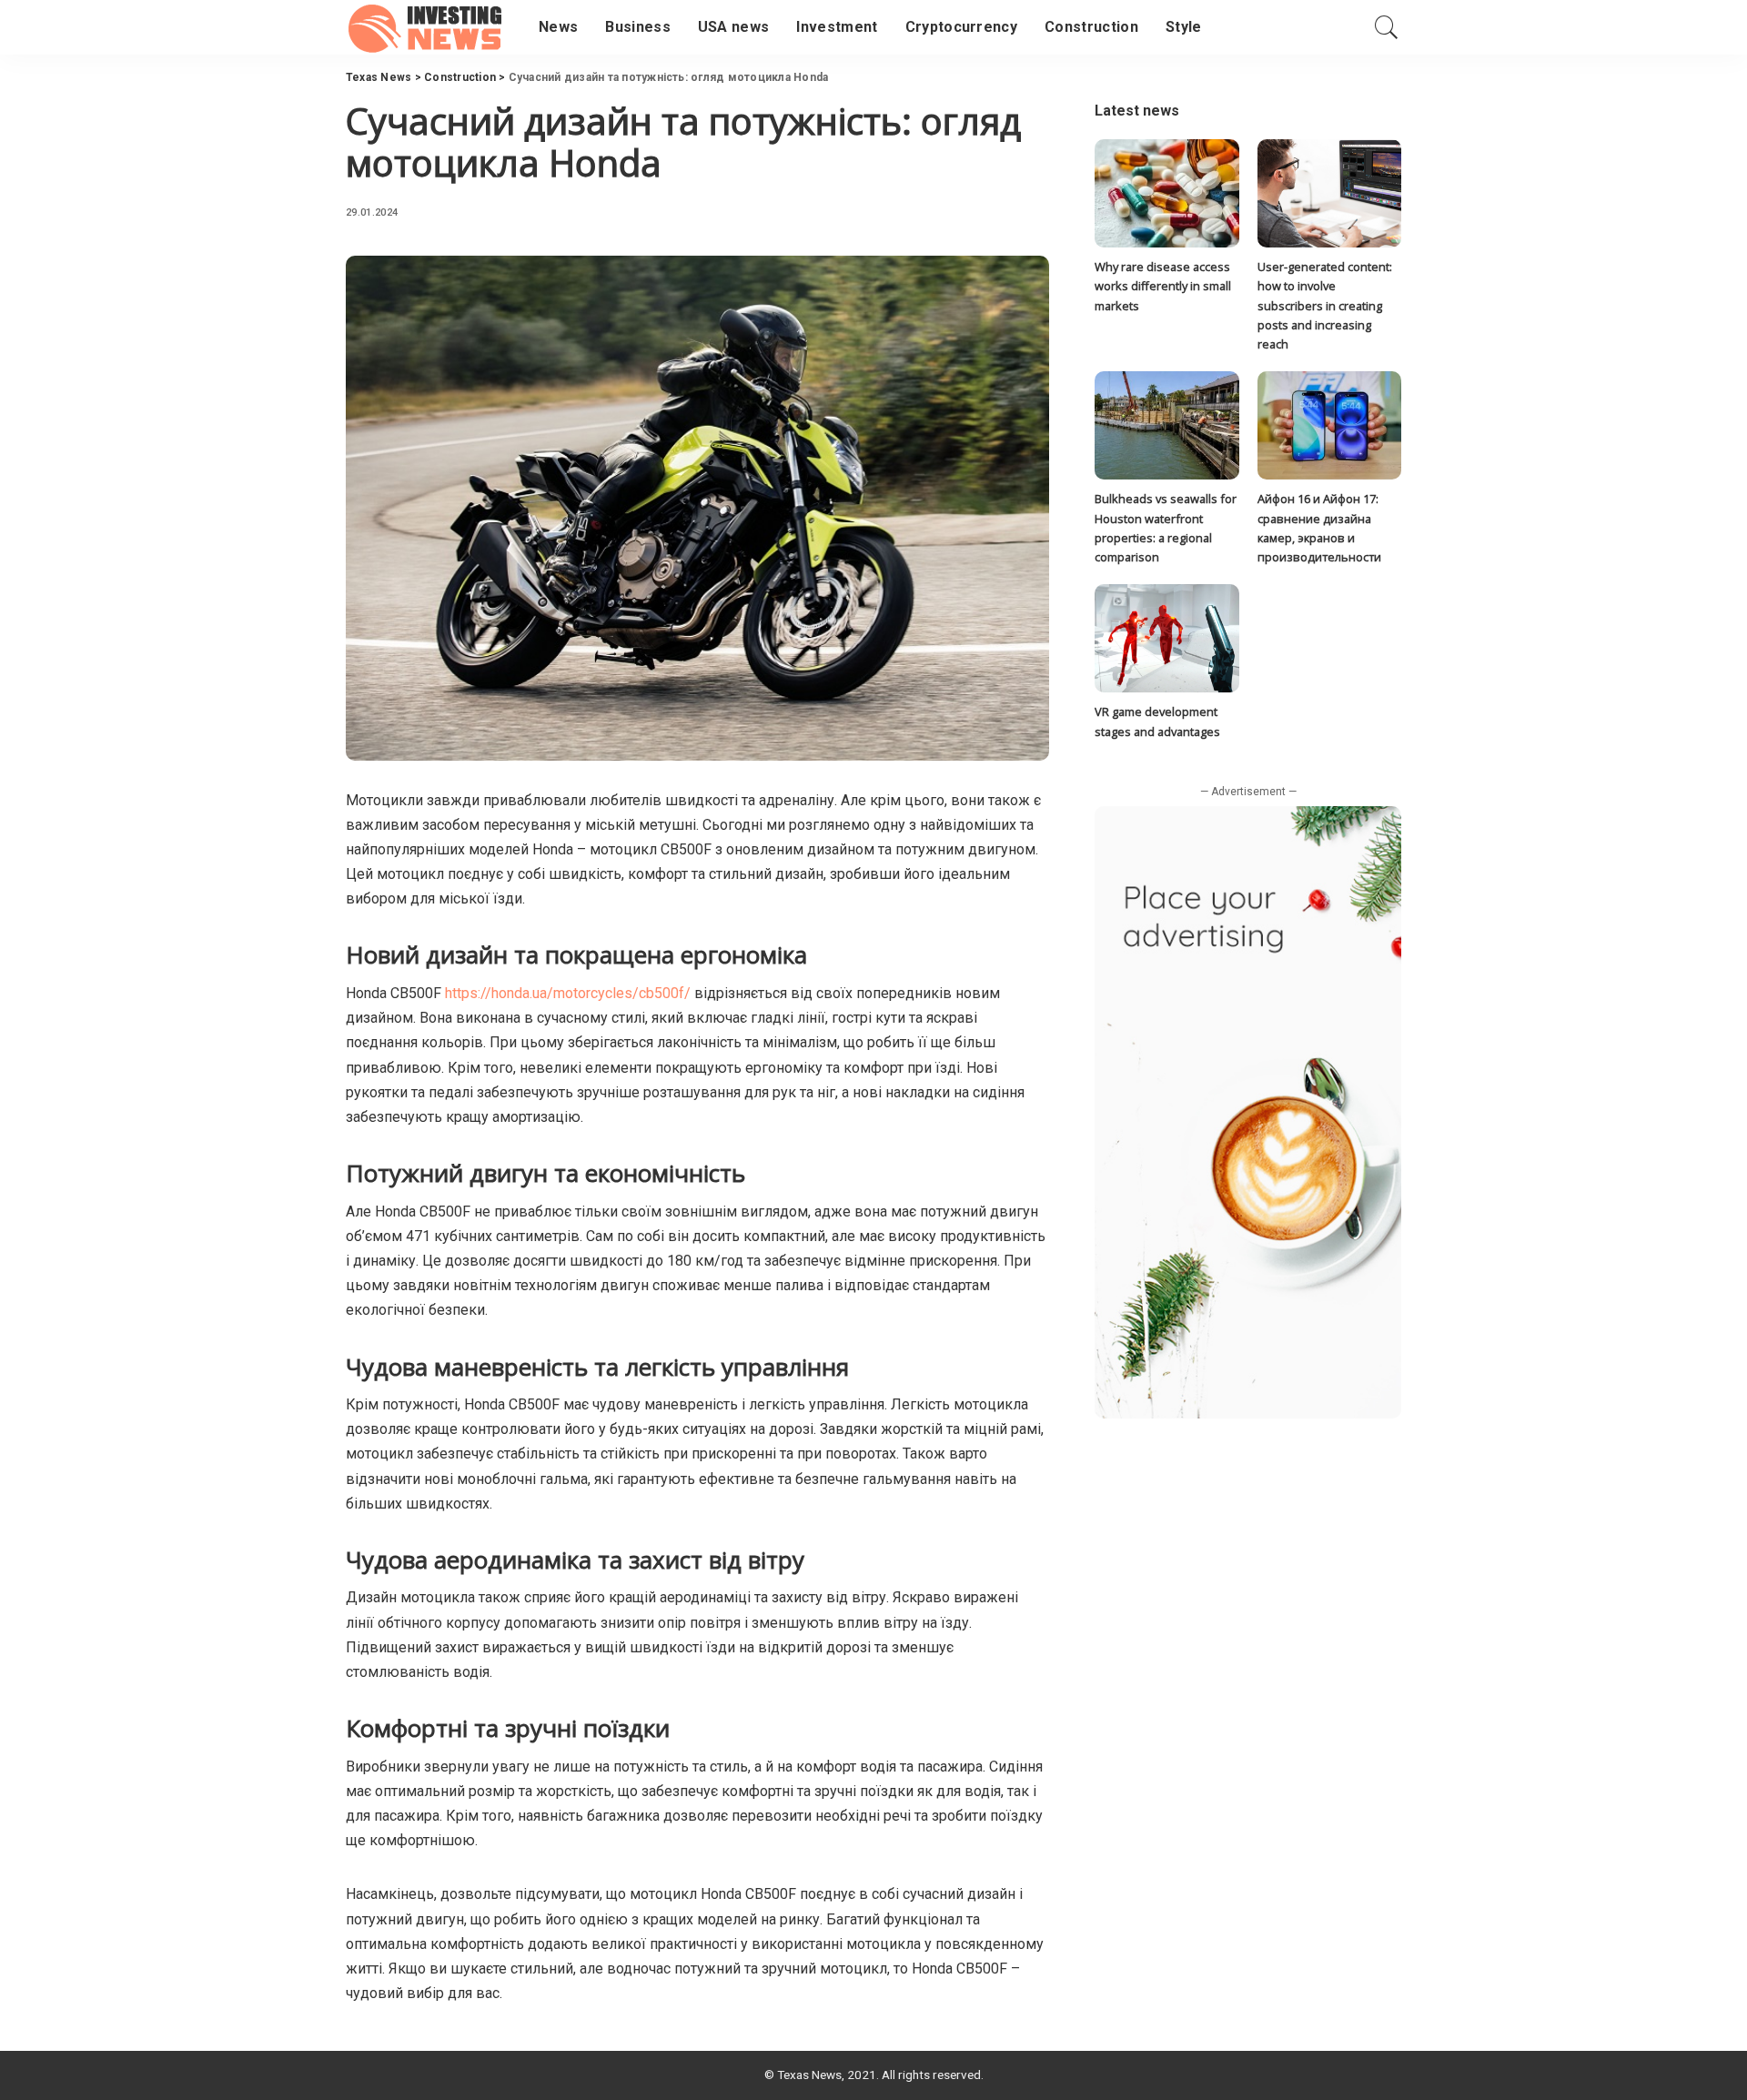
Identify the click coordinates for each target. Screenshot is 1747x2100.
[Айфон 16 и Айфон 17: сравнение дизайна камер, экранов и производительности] (1329, 425)
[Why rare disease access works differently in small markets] (1166, 193)
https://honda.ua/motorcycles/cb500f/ (568, 993)
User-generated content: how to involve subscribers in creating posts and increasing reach (1325, 305)
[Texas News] (429, 27)
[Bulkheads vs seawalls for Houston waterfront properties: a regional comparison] (1166, 425)
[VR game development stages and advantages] (1166, 638)
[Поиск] (1387, 27)
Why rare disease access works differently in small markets (1163, 286)
